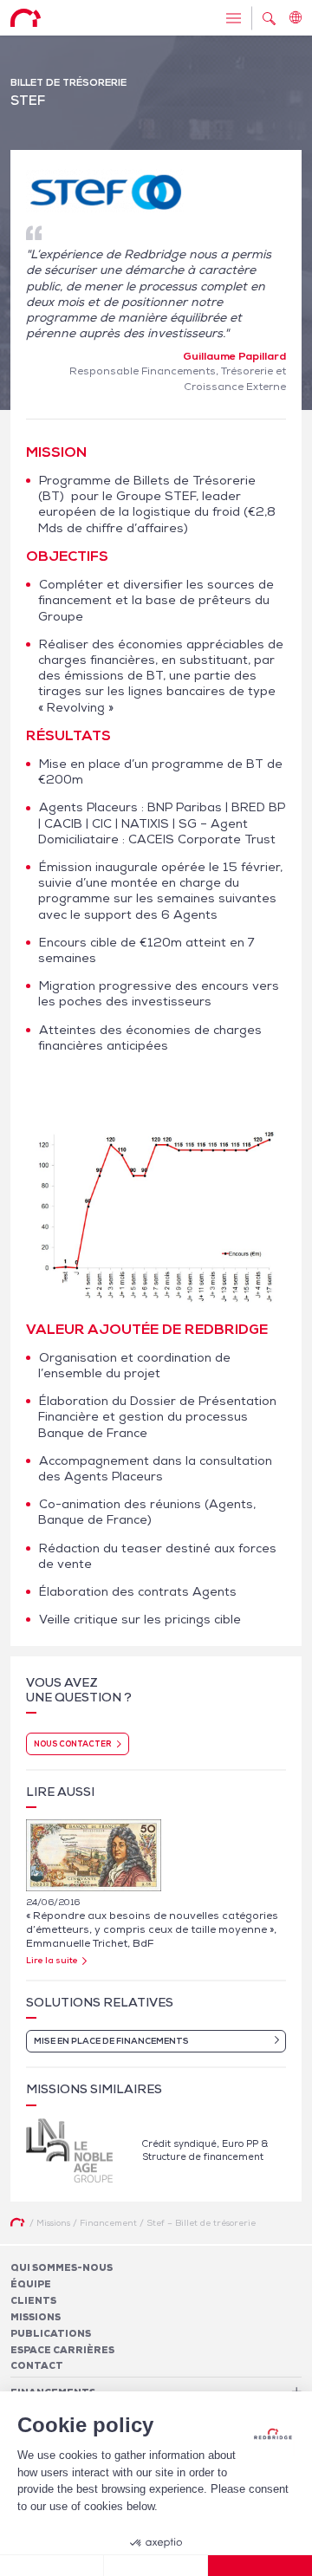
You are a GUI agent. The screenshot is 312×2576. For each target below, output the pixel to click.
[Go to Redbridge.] (17, 2222)
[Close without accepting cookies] (52, 2566)
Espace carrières (62, 2350)
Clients (33, 2300)
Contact (37, 2365)
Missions (36, 2317)
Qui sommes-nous (62, 2267)
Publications (51, 2333)
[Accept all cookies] (260, 2566)
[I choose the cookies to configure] (156, 2566)
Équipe (31, 2284)
